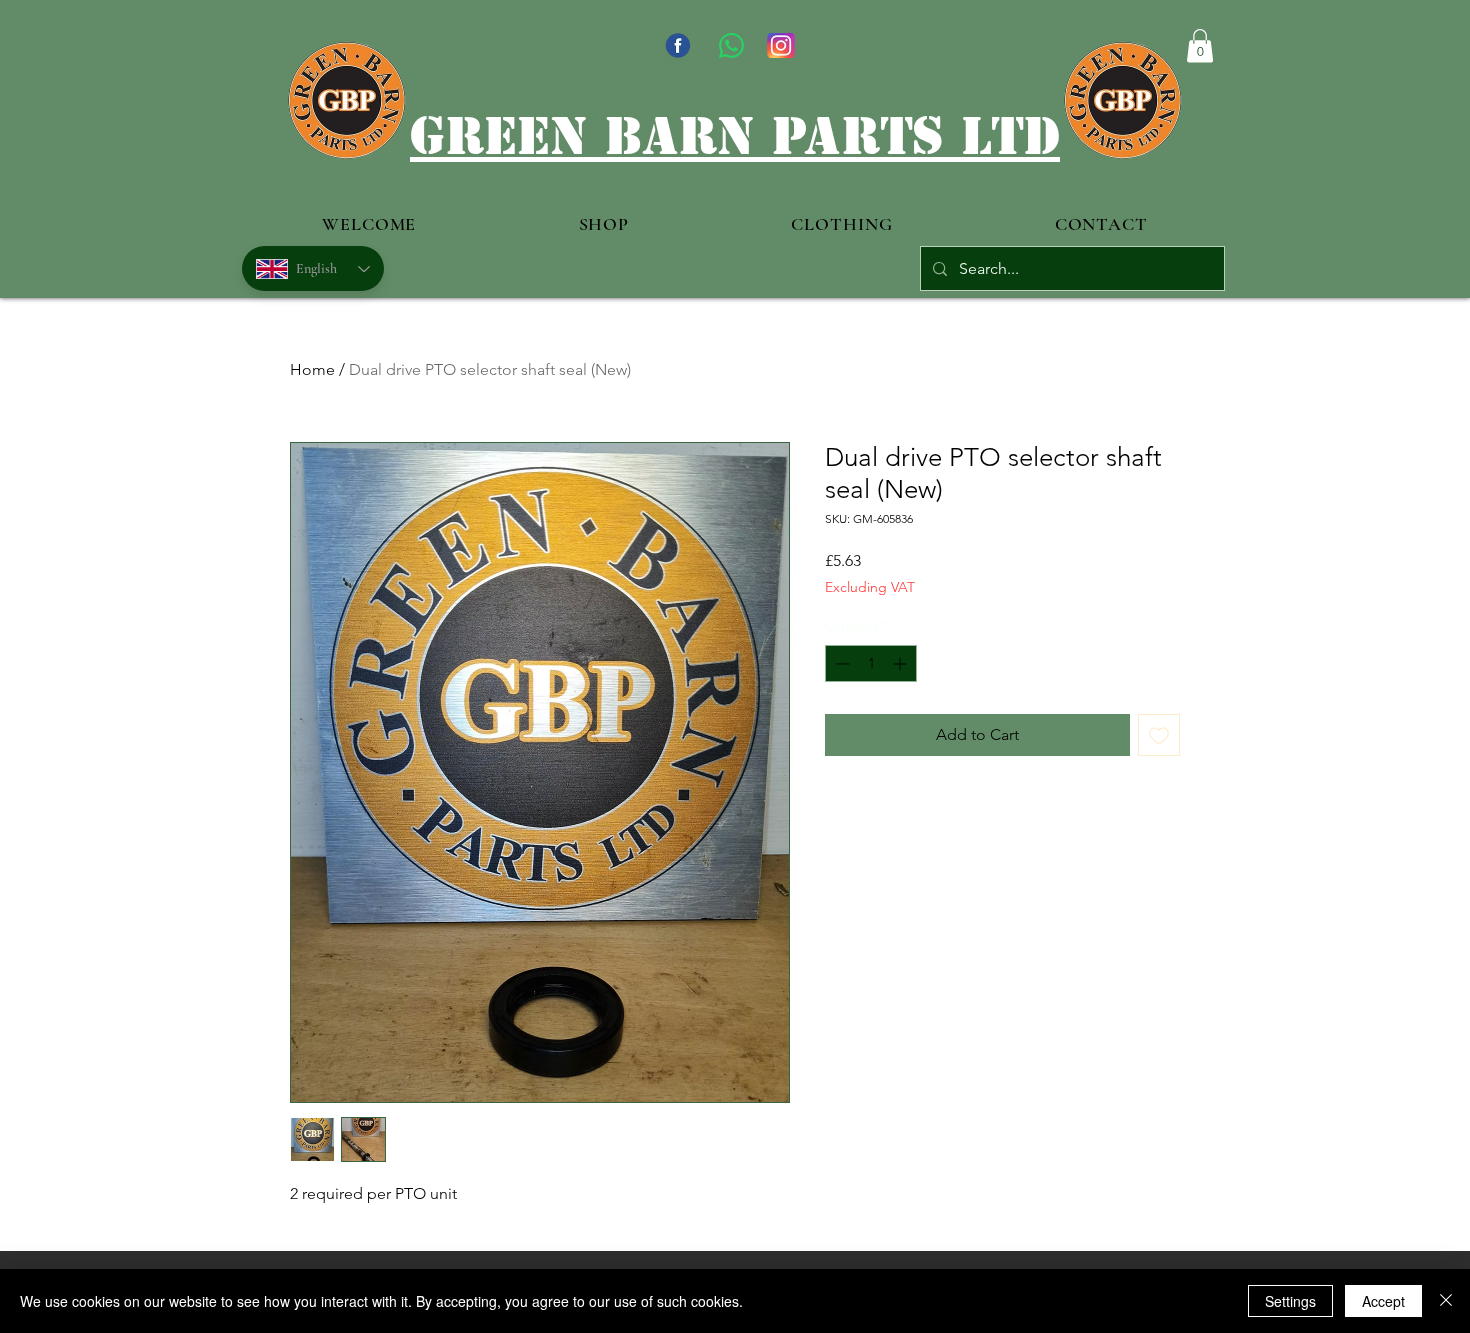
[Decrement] (840, 663)
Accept (1383, 1301)
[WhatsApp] (731, 45)
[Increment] (901, 663)
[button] (1200, 45)
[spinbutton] (871, 663)
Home (312, 369)
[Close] (1446, 1301)
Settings (1290, 1301)
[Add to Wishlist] (1159, 735)
